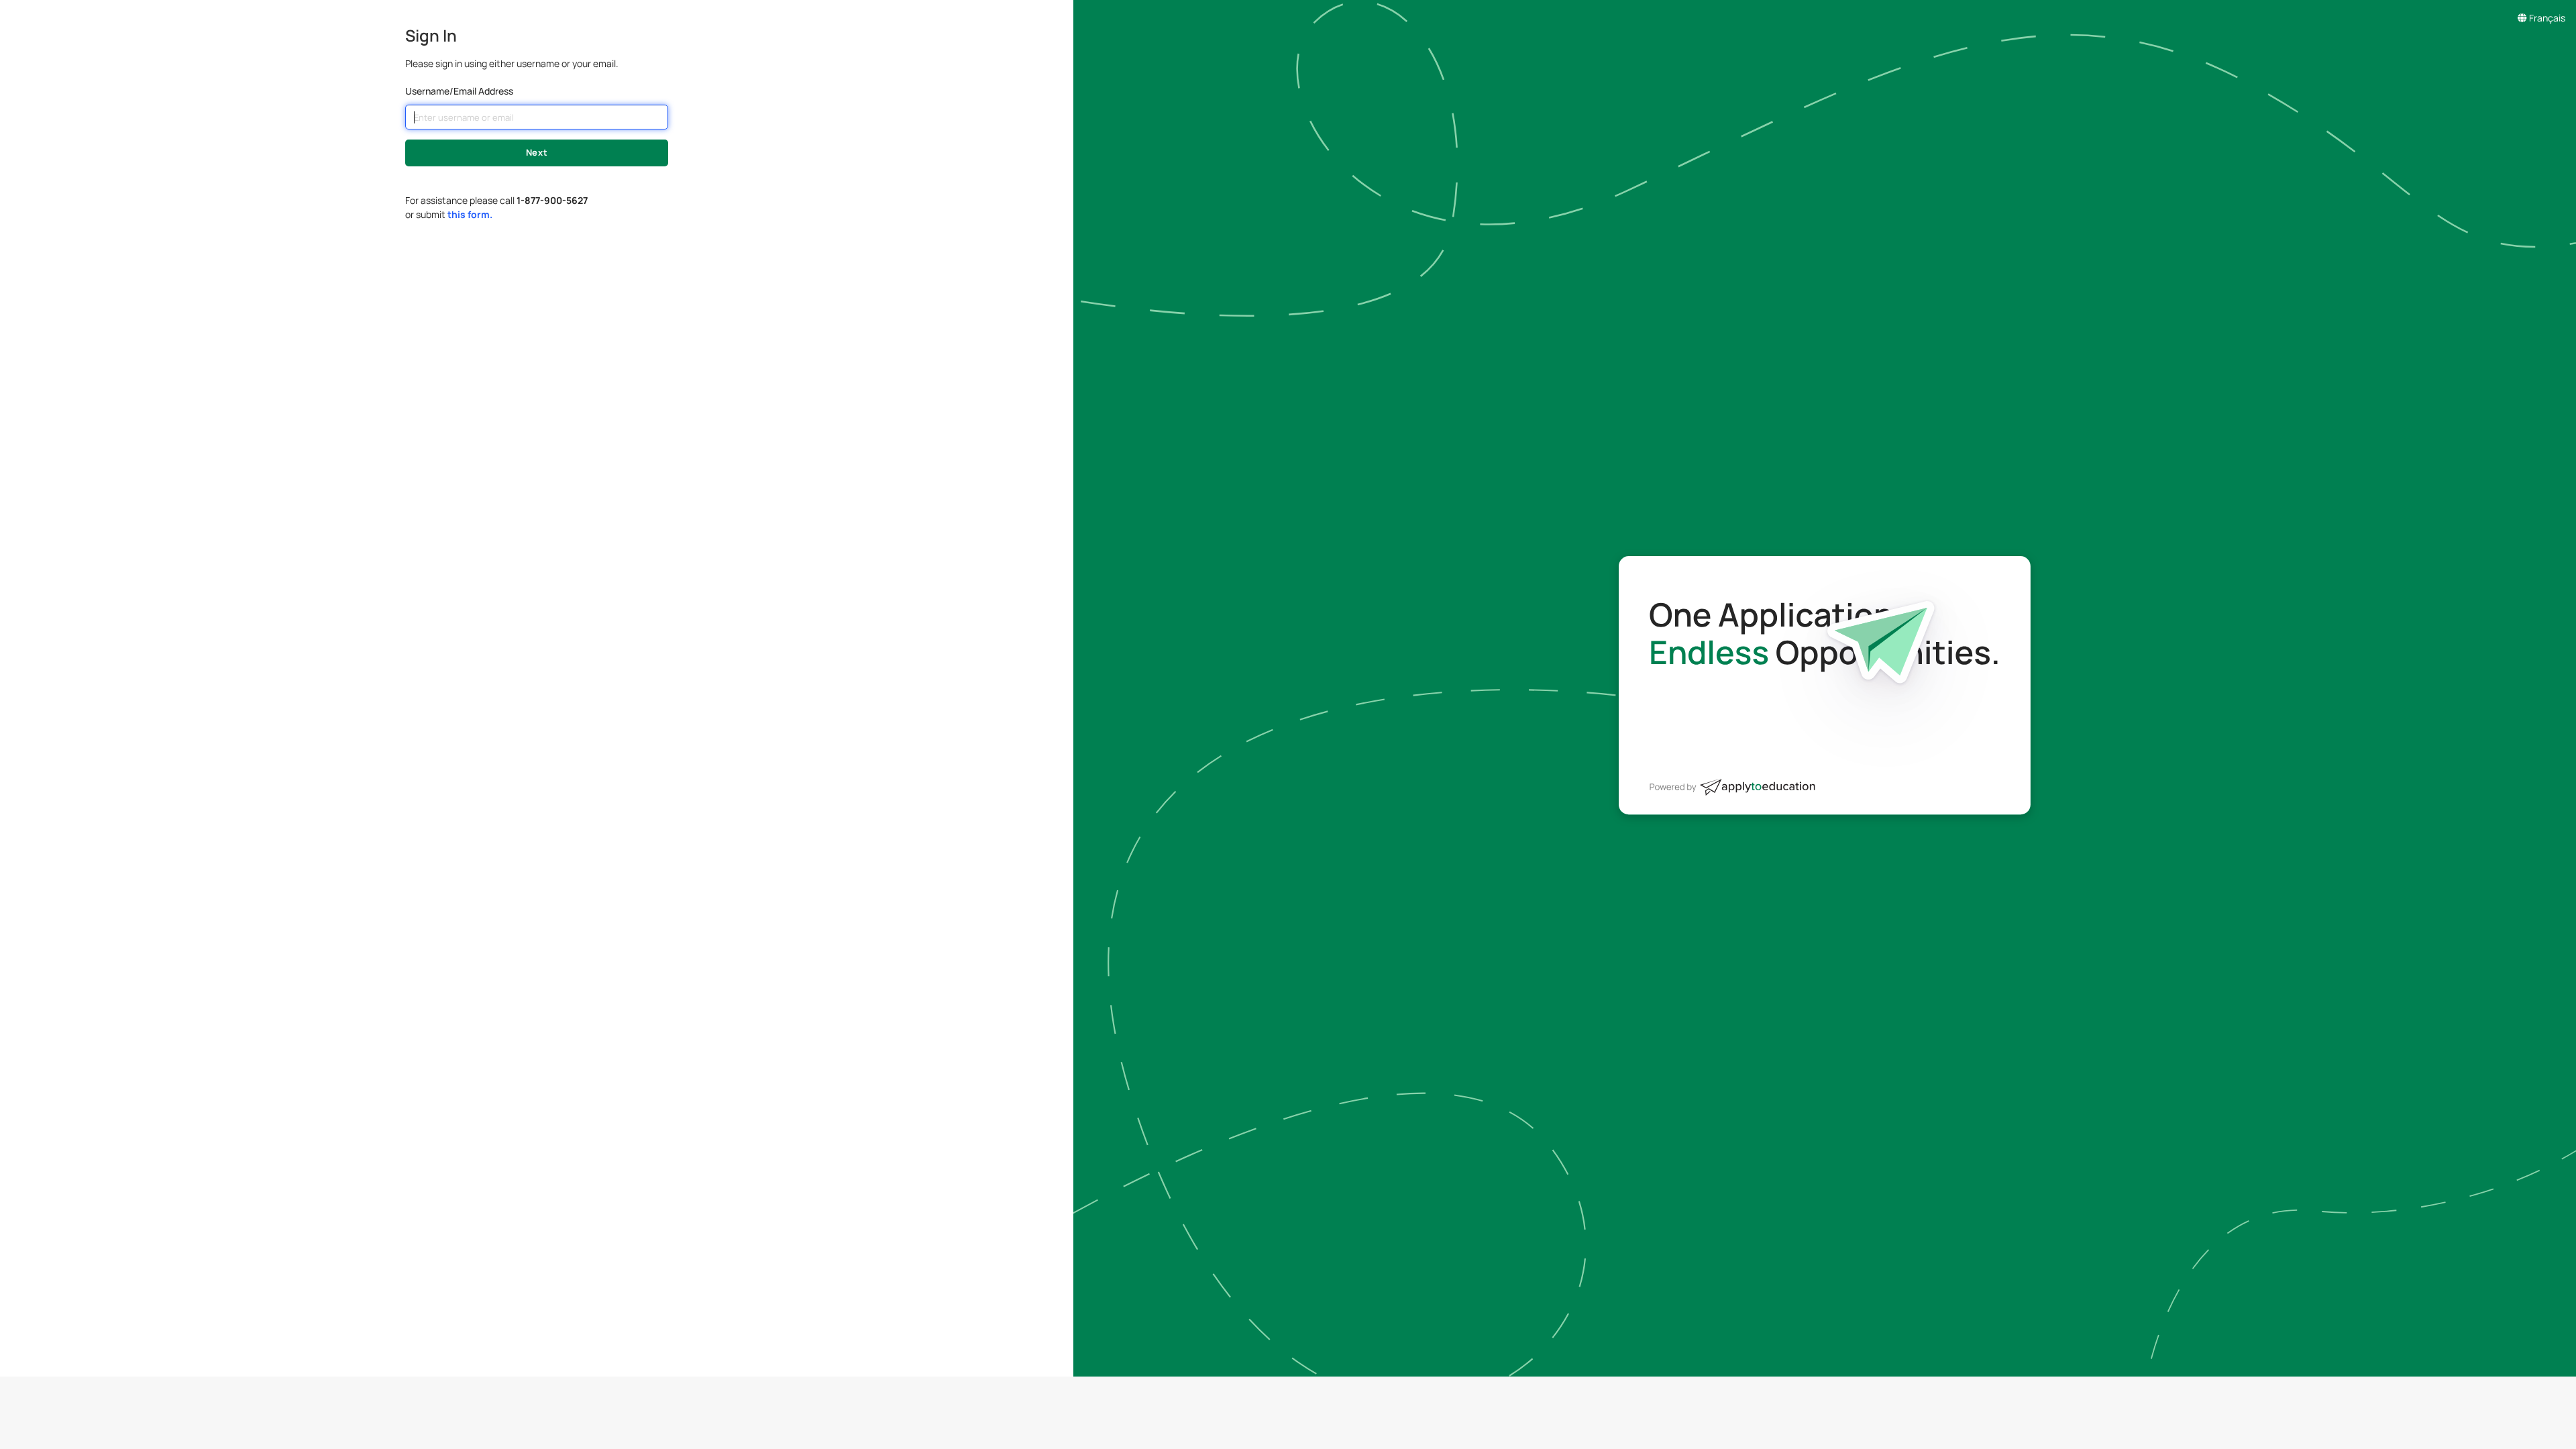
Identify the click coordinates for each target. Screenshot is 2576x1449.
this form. (470, 214)
